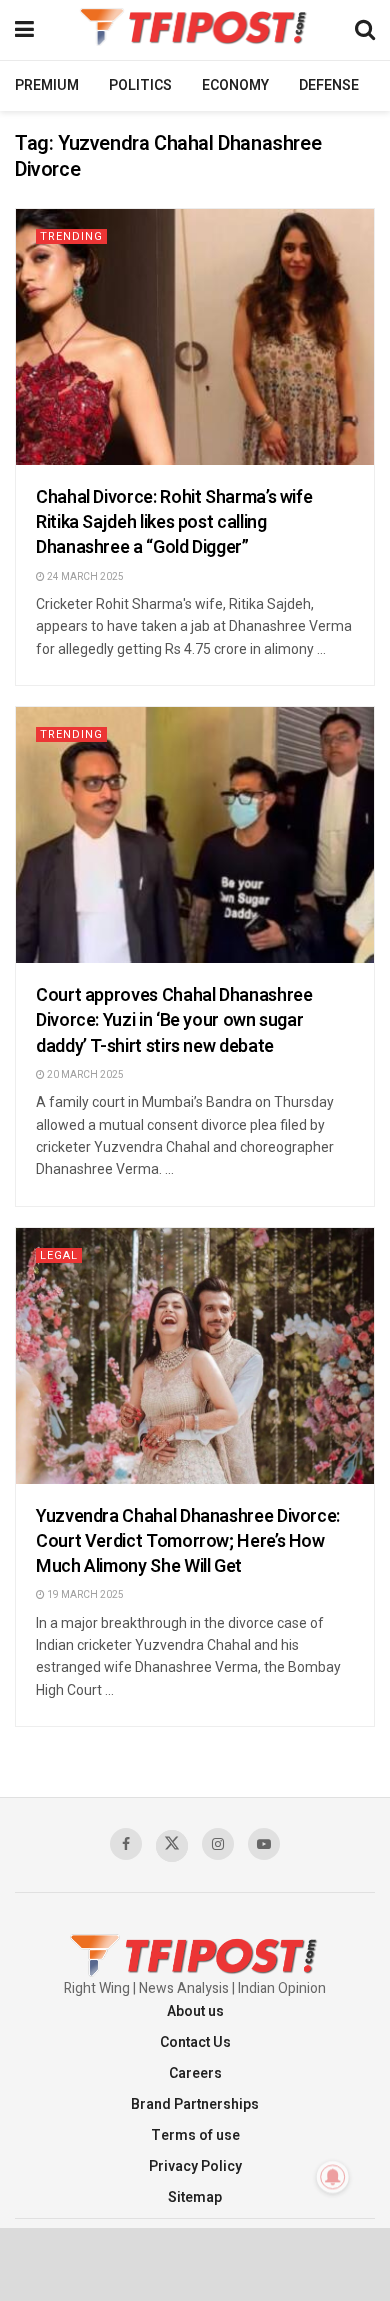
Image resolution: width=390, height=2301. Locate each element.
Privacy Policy (195, 2166)
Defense (329, 85)
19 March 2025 (84, 1595)
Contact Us (195, 2042)
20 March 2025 (84, 1075)
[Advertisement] (195, 2263)
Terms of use (195, 2135)
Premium (47, 85)
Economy (235, 85)
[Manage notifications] (333, 2177)
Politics (140, 85)
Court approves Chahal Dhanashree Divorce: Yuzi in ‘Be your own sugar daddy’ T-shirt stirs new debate (174, 1020)
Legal (59, 1255)
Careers (195, 2073)
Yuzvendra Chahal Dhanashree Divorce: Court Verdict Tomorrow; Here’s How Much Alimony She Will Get (188, 1541)
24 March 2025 (84, 577)
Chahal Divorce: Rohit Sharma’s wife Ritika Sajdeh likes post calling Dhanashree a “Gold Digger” (174, 522)
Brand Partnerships (195, 2104)
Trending (71, 236)
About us (195, 2011)
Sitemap (195, 2197)
